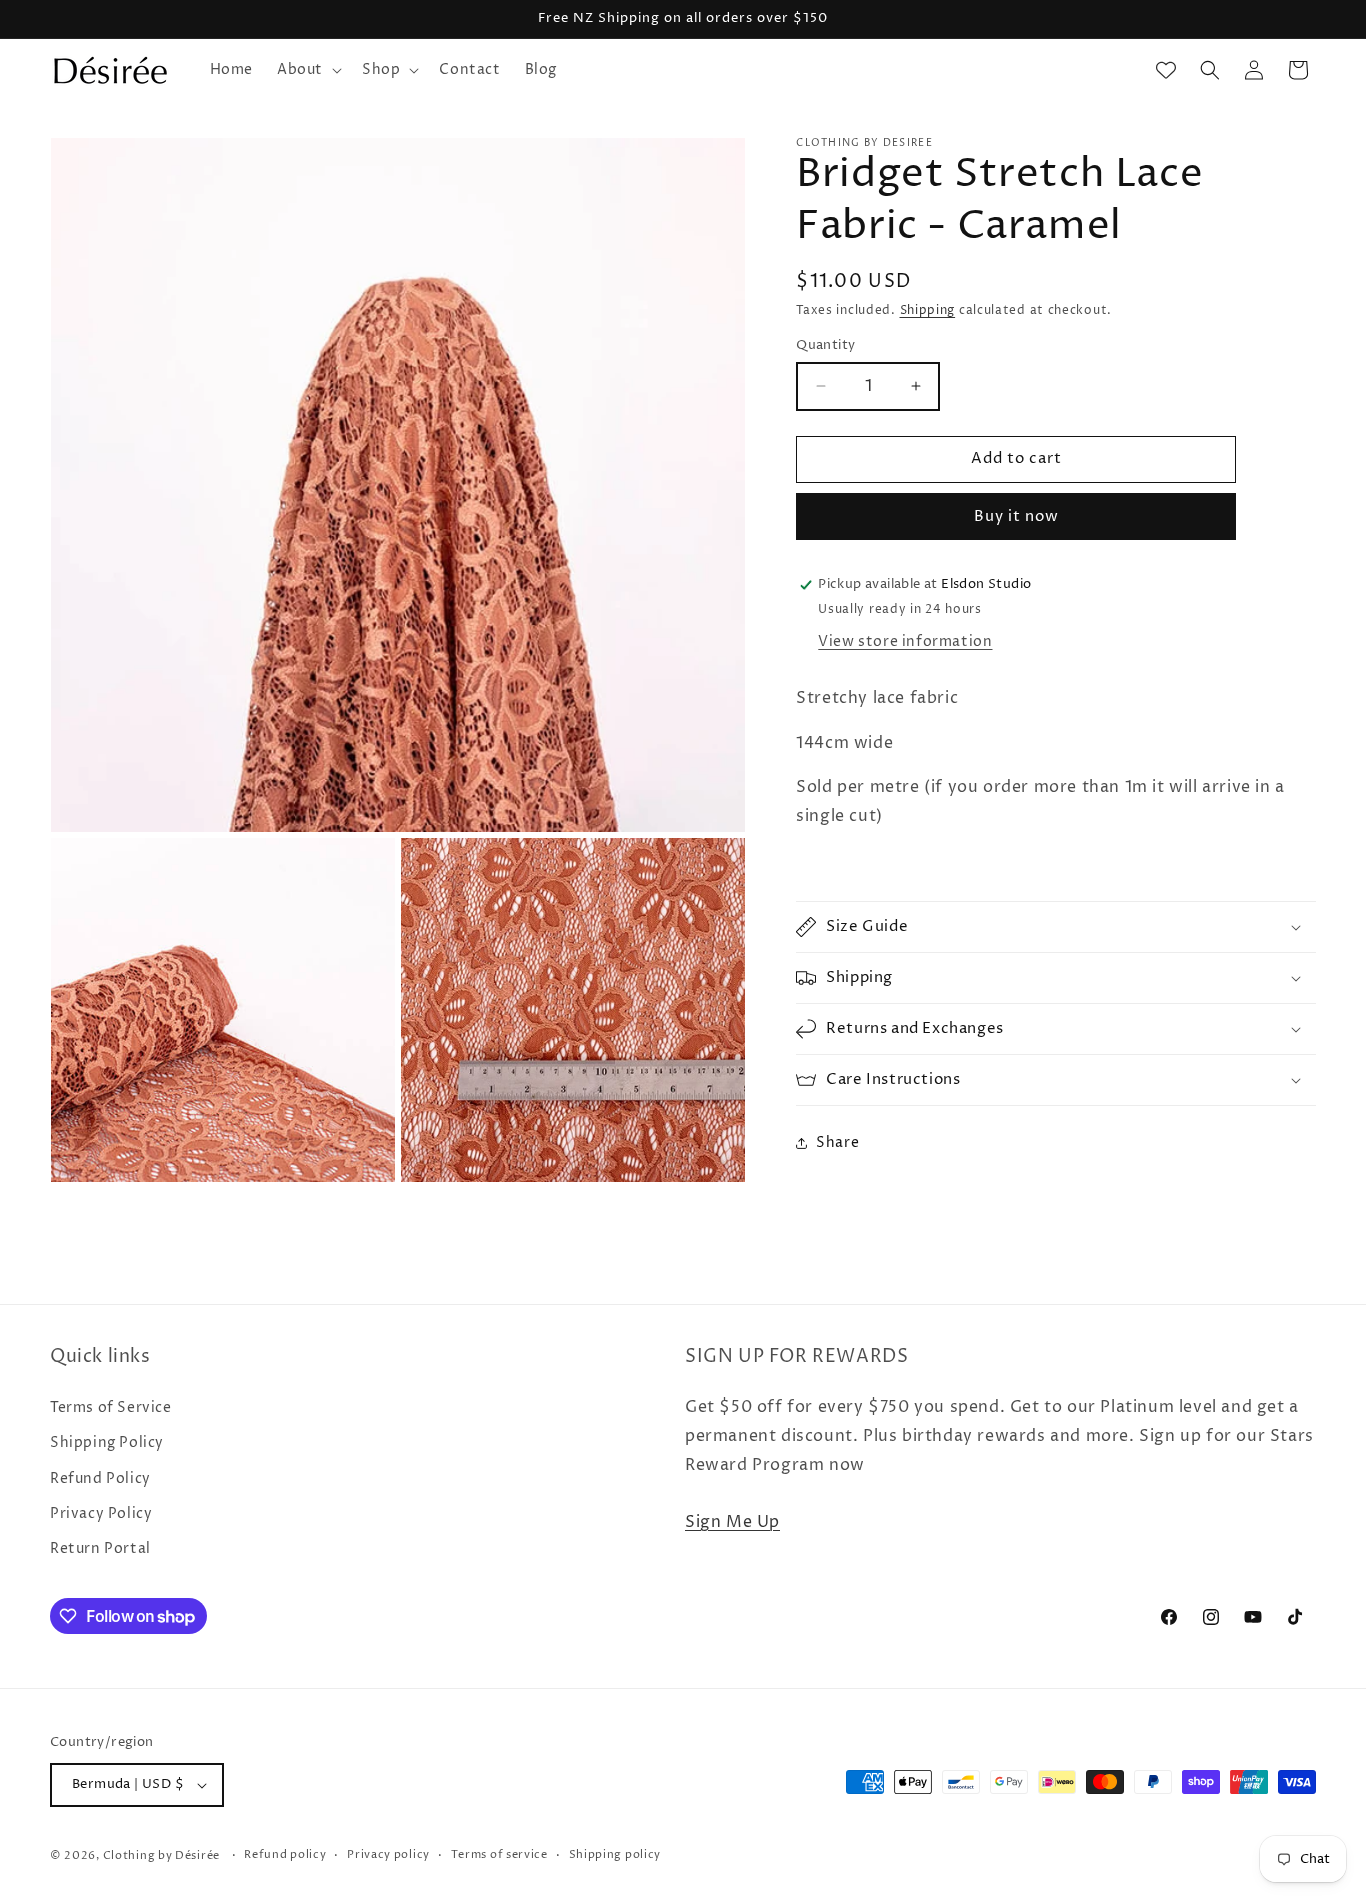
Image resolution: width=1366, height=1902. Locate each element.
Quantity (825, 345)
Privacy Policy (101, 1513)
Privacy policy (388, 1854)
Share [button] (837, 1142)
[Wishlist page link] (1166, 70)
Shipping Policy (107, 1442)
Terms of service (499, 1854)
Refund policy (285, 1854)
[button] (307, 70)
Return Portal (100, 1548)
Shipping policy (615, 1854)
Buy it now (1016, 516)
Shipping (928, 310)
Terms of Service (111, 1407)
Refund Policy (100, 1478)
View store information (905, 641)
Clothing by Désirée (161, 1855)
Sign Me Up (732, 1522)
